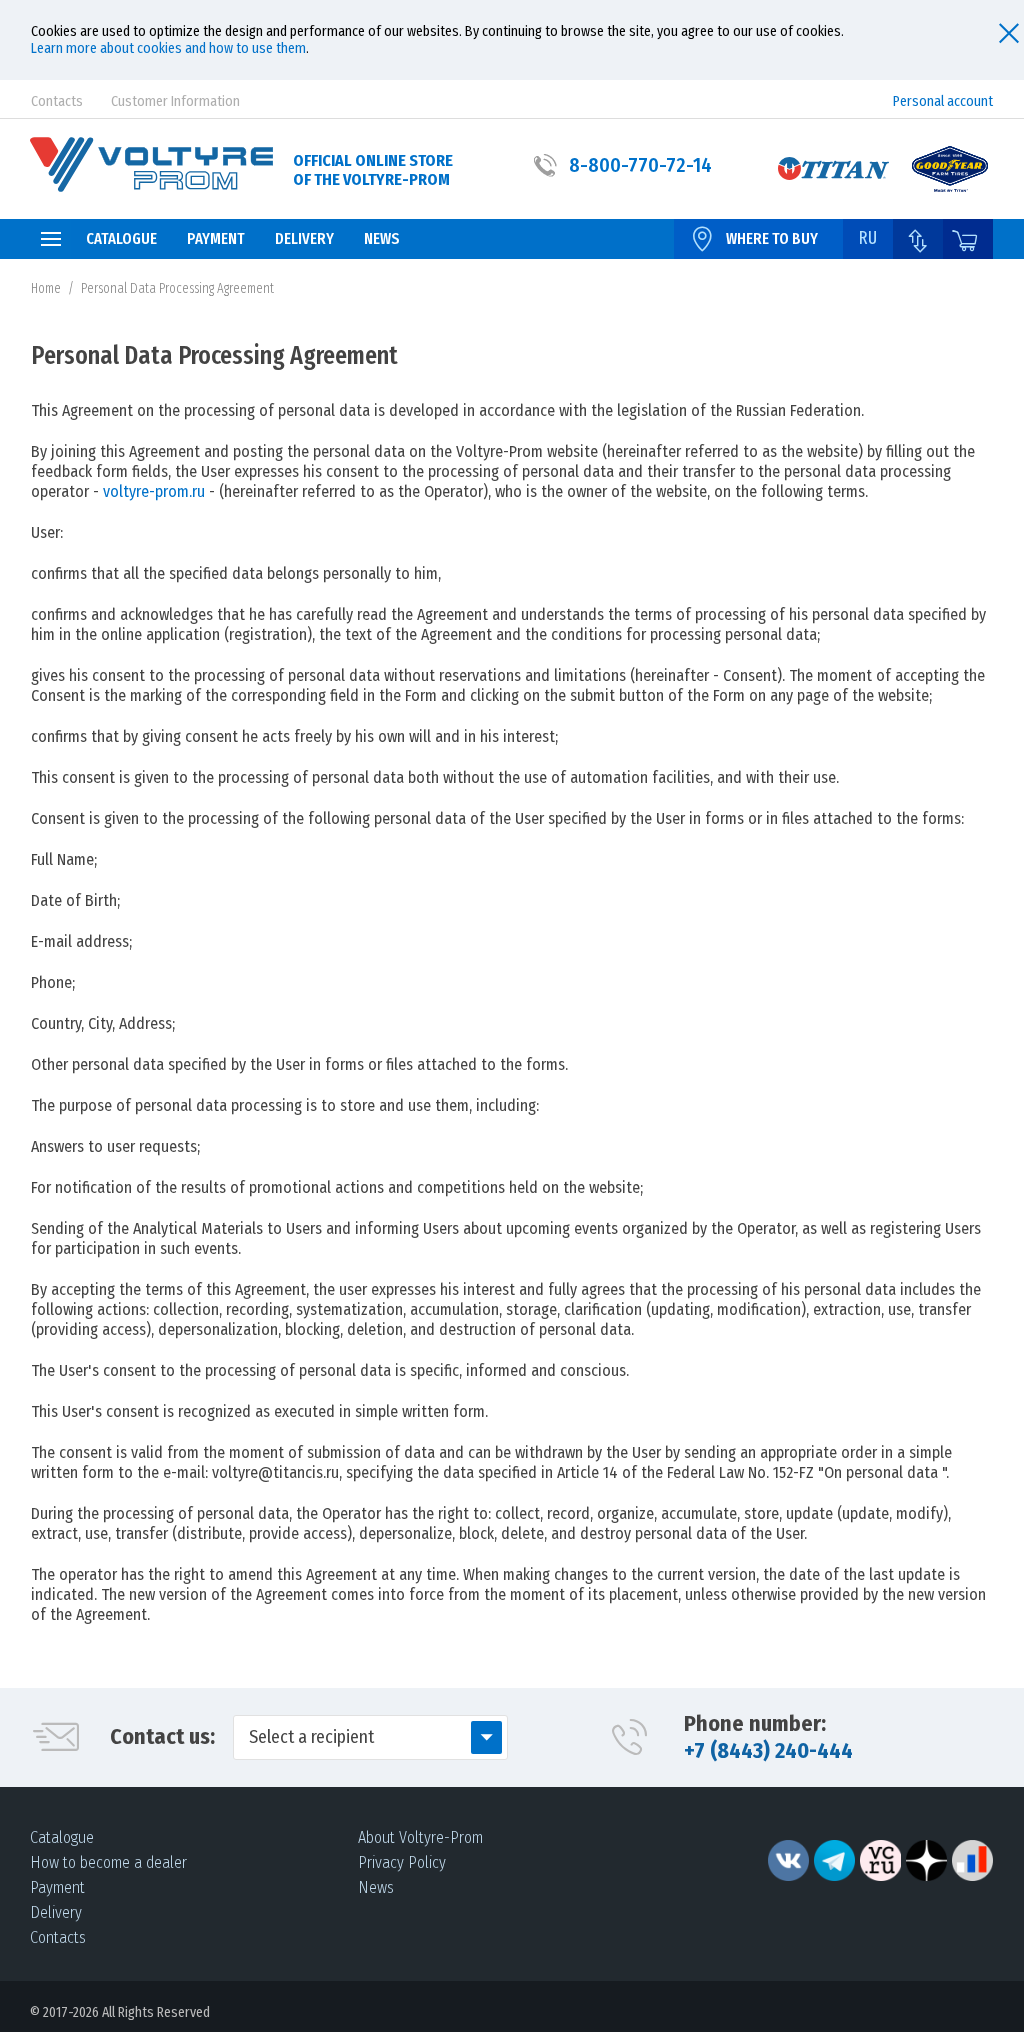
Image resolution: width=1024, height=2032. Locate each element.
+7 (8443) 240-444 (768, 1750)
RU (868, 238)
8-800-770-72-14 (640, 165)
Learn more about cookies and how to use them (168, 48)
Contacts (57, 101)
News (376, 1887)
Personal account (943, 101)
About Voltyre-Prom (420, 1837)
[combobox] (370, 1737)
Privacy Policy (402, 1862)
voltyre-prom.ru (154, 491)
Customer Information (175, 101)
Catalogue (62, 1837)
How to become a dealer (108, 1862)
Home (46, 288)
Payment (57, 1887)
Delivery (56, 1912)
